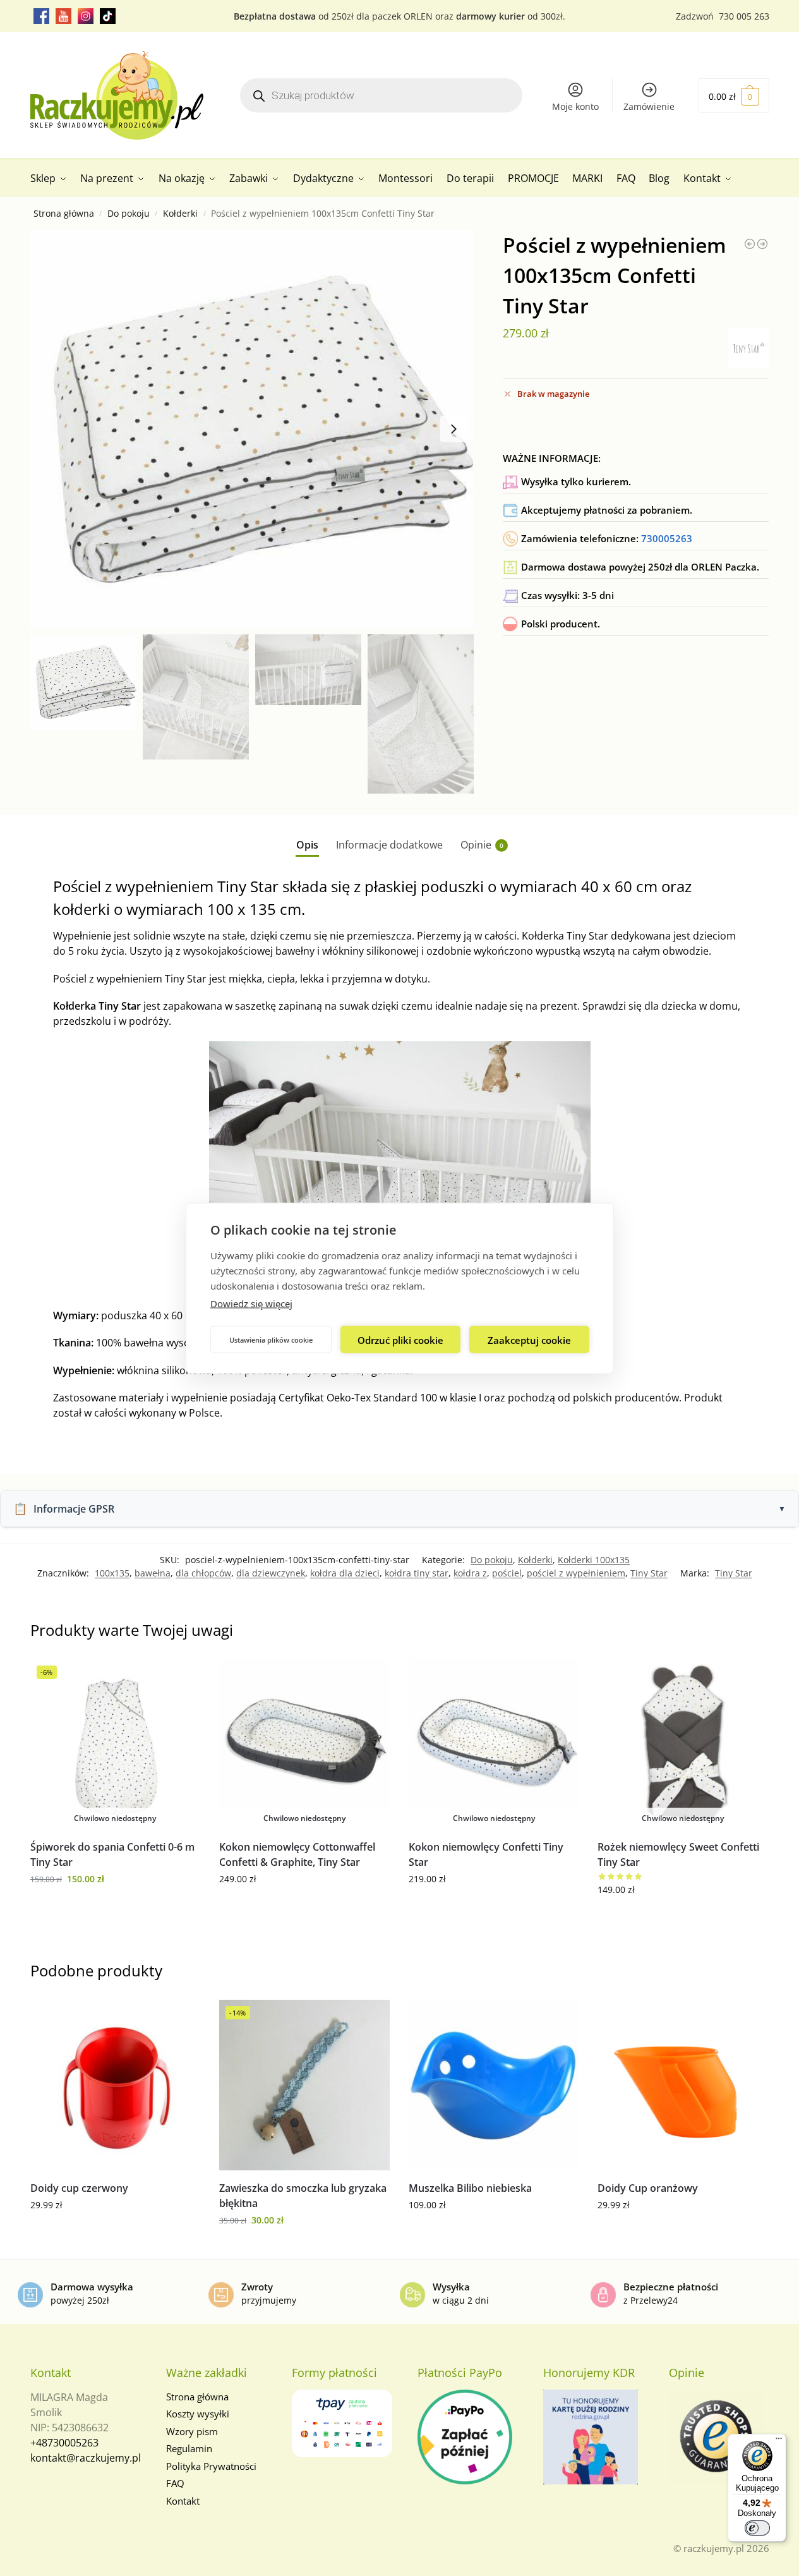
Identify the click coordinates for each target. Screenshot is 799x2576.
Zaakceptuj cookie (529, 1339)
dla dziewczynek (271, 1573)
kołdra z (470, 1573)
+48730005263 (64, 2443)
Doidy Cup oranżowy (648, 2188)
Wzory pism (192, 2431)
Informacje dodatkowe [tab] (389, 845)
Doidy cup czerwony (79, 2188)
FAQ (175, 2483)
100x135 (112, 1573)
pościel (507, 1573)
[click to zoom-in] (252, 429)
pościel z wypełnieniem (576, 1573)
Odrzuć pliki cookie (400, 1339)
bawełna (153, 1573)
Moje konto (575, 106)
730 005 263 (744, 16)
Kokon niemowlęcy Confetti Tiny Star (486, 1854)
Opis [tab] (307, 845)
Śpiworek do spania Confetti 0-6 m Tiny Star (112, 1854)
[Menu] (779, 2441)
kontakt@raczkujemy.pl (86, 2458)
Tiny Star (649, 1573)
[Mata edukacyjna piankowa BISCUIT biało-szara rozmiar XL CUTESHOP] (762, 244)
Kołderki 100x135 (594, 1560)
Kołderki (180, 214)
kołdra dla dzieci (345, 1573)
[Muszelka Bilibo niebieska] (494, 2085)
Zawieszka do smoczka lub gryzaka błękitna (303, 2196)
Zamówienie (649, 106)
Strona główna (64, 214)
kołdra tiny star (417, 1573)
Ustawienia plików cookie (271, 1339)
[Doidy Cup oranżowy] (683, 2085)
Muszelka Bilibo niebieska (470, 2188)
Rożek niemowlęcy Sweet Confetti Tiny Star (678, 1854)
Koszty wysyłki (198, 2414)
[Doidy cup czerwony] (116, 2085)
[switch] (757, 2528)
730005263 (667, 538)
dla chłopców (203, 1573)
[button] (734, 96)
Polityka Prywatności (211, 2466)
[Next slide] (454, 429)
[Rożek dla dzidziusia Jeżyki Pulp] (750, 244)
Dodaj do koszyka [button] (115, 2231)
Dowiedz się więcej (251, 1303)
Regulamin (189, 2448)
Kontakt (183, 2501)
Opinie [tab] (482, 845)
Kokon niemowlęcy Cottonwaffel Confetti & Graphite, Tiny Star (297, 1854)
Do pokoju (129, 214)
